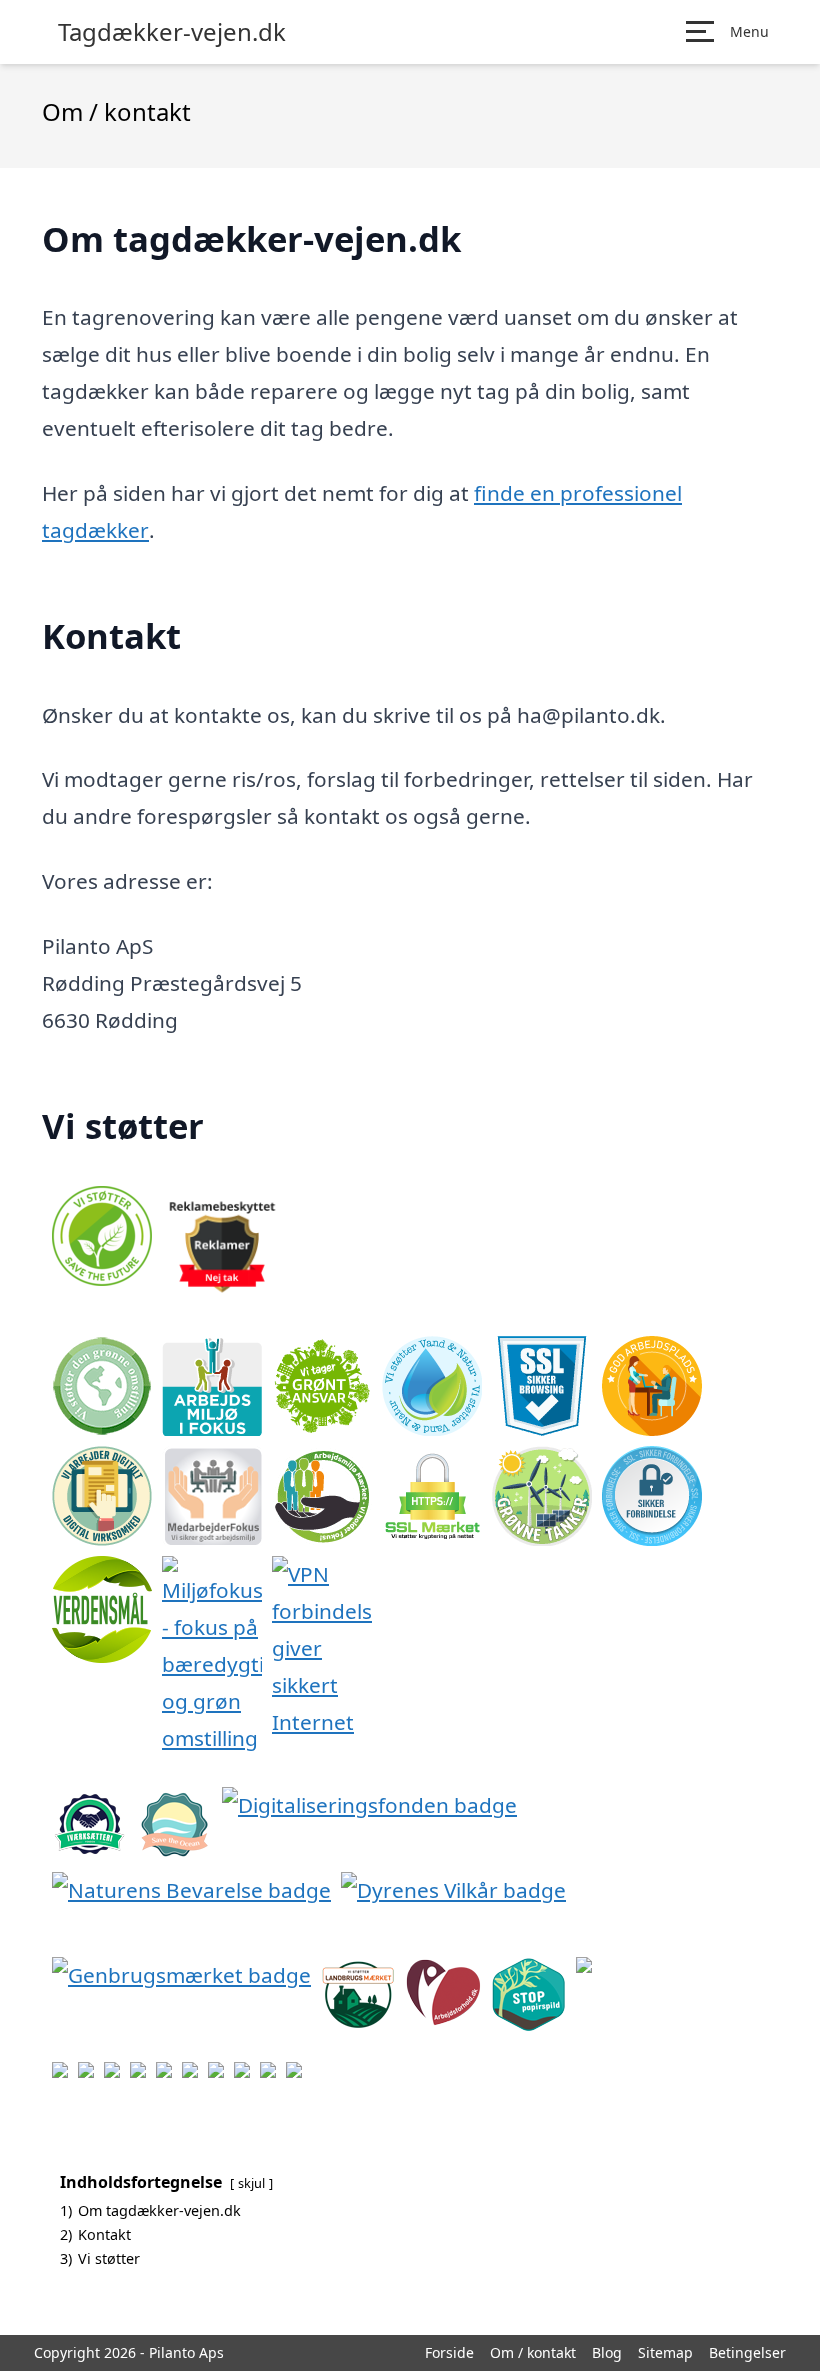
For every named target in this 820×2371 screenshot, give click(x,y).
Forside (449, 2352)
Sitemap (665, 2352)
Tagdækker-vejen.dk (172, 32)
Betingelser (747, 2352)
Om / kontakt (533, 2352)
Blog (607, 2352)
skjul (251, 2183)
